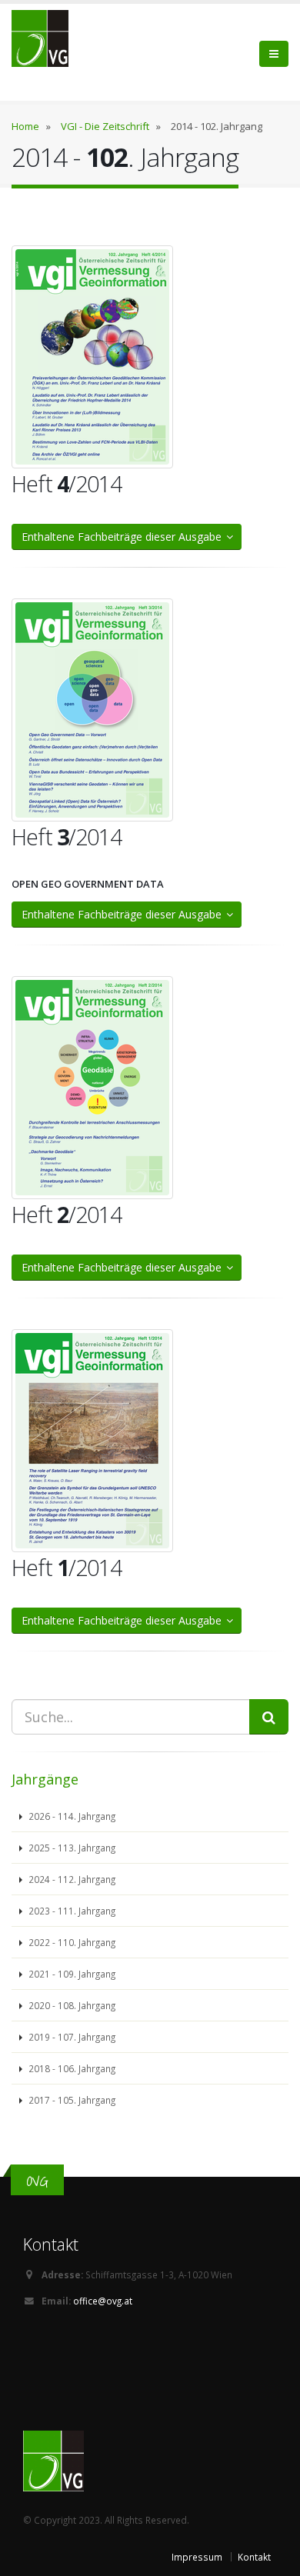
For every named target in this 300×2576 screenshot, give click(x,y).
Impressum (197, 2557)
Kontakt (254, 2557)
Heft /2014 (67, 483)
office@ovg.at (103, 2301)
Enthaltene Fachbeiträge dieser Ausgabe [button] (125, 537)
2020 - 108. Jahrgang (71, 2005)
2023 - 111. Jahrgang (71, 1911)
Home (25, 126)
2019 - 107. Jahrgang (71, 2037)
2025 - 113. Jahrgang (71, 1848)
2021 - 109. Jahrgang (71, 1974)
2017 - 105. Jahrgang (71, 2100)
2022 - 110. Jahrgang (71, 1942)
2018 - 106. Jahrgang (71, 2068)
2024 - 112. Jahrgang (71, 1879)
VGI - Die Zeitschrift (105, 126)
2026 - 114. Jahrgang (71, 1816)
